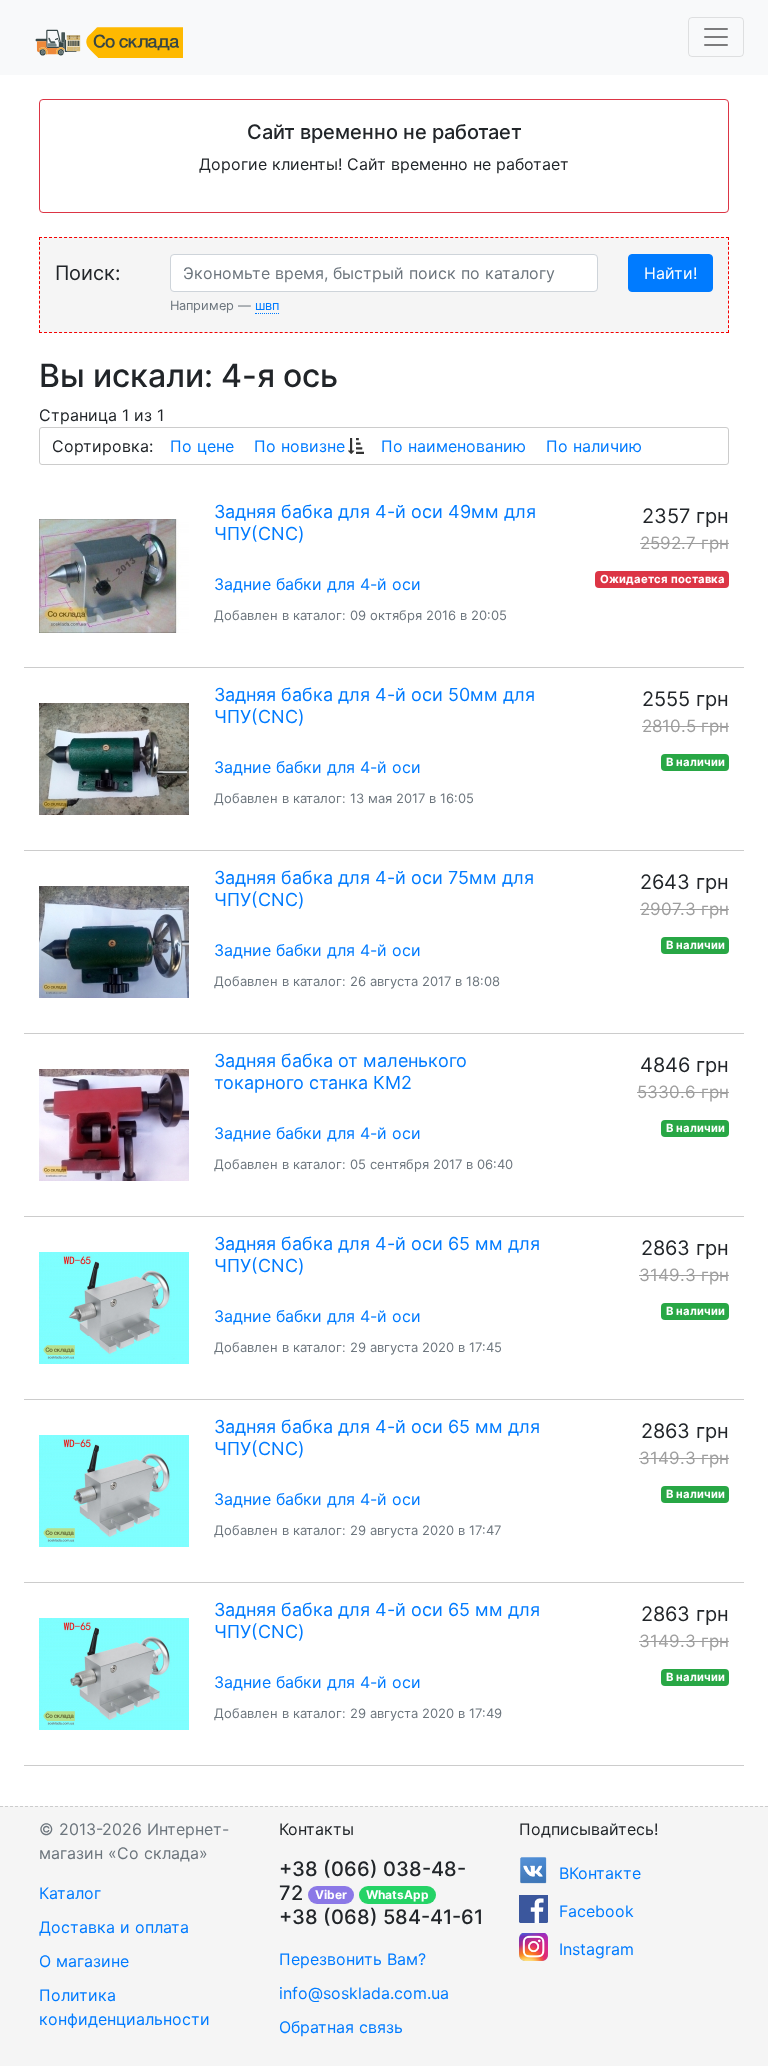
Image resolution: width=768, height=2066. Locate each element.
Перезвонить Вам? (352, 1959)
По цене (202, 446)
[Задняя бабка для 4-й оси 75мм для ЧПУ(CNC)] (114, 942)
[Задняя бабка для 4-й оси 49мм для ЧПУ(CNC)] (114, 576)
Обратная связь (341, 2027)
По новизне (299, 446)
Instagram (596, 1949)
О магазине (84, 1961)
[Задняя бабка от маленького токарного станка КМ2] (114, 1125)
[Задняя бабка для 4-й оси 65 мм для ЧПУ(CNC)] (114, 1308)
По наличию (594, 446)
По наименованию (453, 446)
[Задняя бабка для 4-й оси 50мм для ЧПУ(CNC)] (114, 759)
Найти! (670, 273)
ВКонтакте (600, 1873)
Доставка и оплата (114, 1927)
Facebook (596, 1911)
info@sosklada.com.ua (364, 1993)
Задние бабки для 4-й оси (317, 584)
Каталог (70, 1893)
